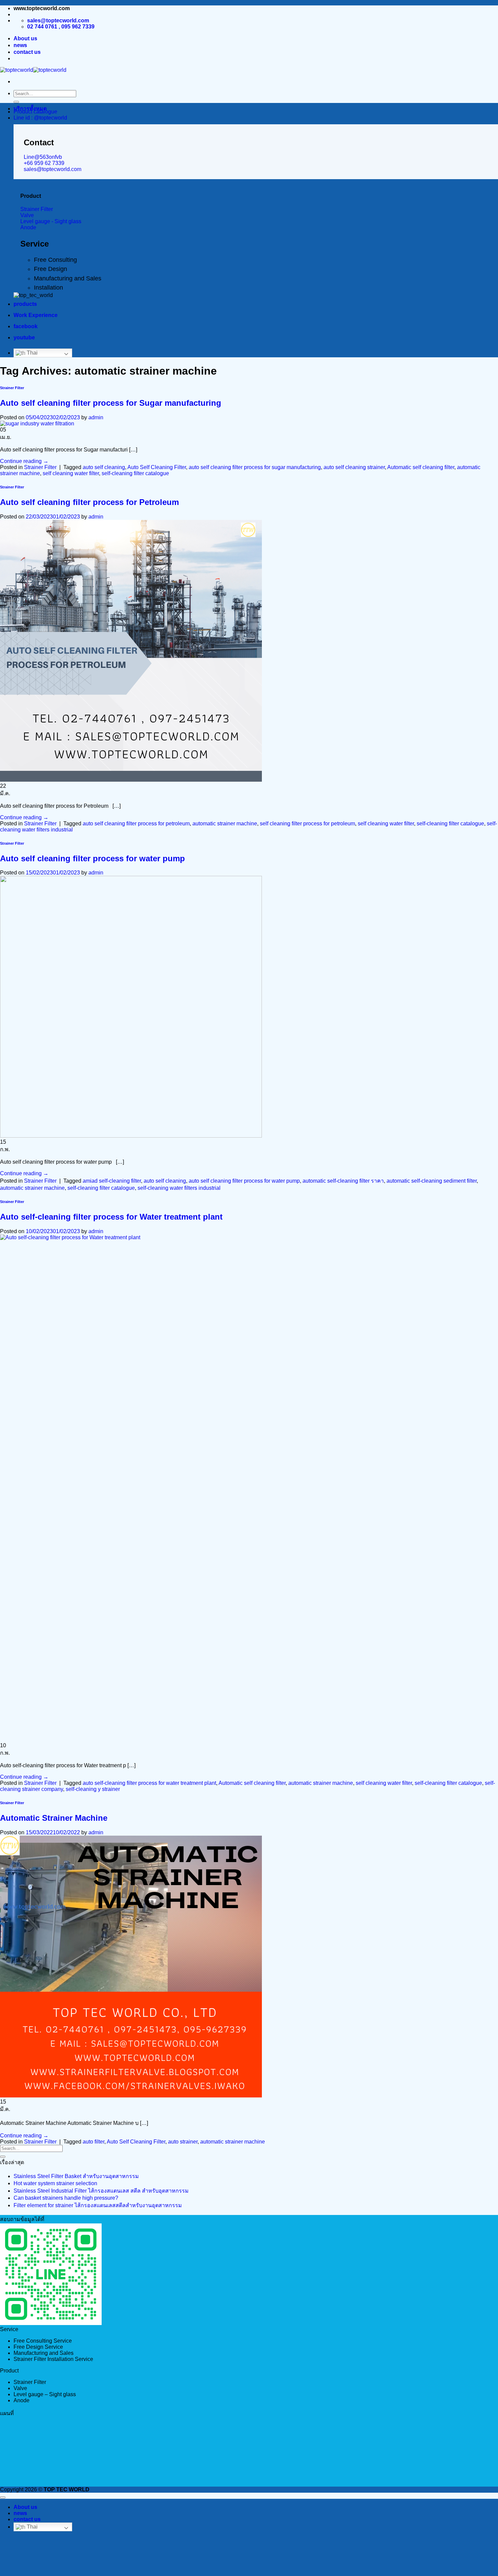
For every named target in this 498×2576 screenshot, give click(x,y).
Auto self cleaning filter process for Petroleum (89, 502)
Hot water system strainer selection (55, 2183)
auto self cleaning (104, 467)
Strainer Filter (12, 388)
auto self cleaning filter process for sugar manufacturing (255, 467)
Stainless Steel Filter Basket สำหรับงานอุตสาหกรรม (76, 2176)
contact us (27, 52)
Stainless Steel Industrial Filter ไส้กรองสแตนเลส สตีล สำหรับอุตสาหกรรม (101, 2191)
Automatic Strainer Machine (54, 1818)
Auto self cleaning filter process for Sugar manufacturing (111, 403)
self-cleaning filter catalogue (135, 473)
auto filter (94, 2142)
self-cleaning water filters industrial (179, 1188)
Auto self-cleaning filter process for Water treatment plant (111, 1217)
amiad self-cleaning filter (112, 1181)
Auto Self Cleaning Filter (157, 467)
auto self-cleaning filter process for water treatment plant (149, 1783)
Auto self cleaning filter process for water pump (92, 858)
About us (25, 38)
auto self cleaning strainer (354, 467)
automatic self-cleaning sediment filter (432, 1181)
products (25, 304)
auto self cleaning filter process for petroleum (136, 824)
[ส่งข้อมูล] (16, 102)
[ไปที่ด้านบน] (3, 2497)
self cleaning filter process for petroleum (307, 824)
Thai (32, 353)
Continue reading (24, 461)
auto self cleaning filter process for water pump (244, 1181)
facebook (26, 326)
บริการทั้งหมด (30, 109)
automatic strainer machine (225, 824)
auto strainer (183, 2142)
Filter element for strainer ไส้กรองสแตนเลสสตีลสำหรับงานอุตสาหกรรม (98, 2205)
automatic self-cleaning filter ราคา (343, 1181)
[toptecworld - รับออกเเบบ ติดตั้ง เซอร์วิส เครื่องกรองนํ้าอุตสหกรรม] (33, 70)
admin (96, 417)
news (20, 45)
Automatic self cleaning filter (421, 467)
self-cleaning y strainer (93, 1789)
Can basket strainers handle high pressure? (66, 2198)
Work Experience (36, 315)
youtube (24, 337)
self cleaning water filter (71, 473)
